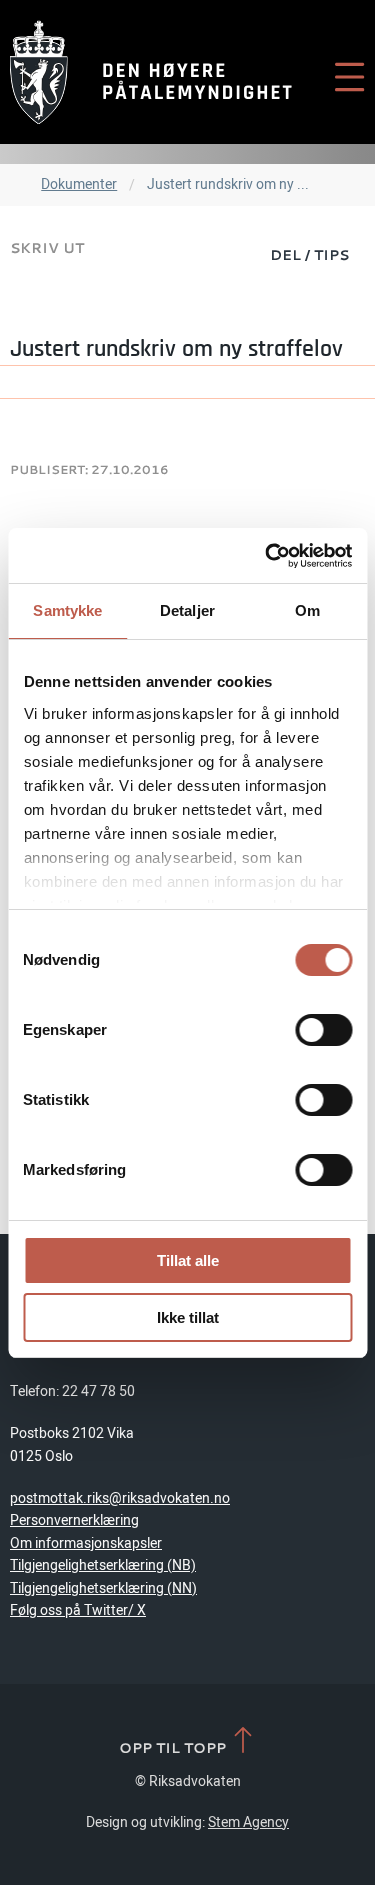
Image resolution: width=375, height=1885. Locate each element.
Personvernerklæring (74, 1520)
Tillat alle (188, 1260)
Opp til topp (174, 1747)
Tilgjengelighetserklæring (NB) (103, 1565)
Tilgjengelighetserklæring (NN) (103, 1588)
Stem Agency (248, 1822)
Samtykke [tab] (67, 610)
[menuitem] (309, 254)
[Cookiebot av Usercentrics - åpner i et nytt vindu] (267, 556)
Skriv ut (47, 247)
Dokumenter (79, 184)
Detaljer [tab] (187, 610)
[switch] (323, 1030)
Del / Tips (309, 254)
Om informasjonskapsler (86, 1543)
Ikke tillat (188, 1317)
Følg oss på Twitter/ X (78, 1610)
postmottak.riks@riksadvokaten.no (120, 1498)
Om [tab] (307, 610)
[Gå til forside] (151, 72)
